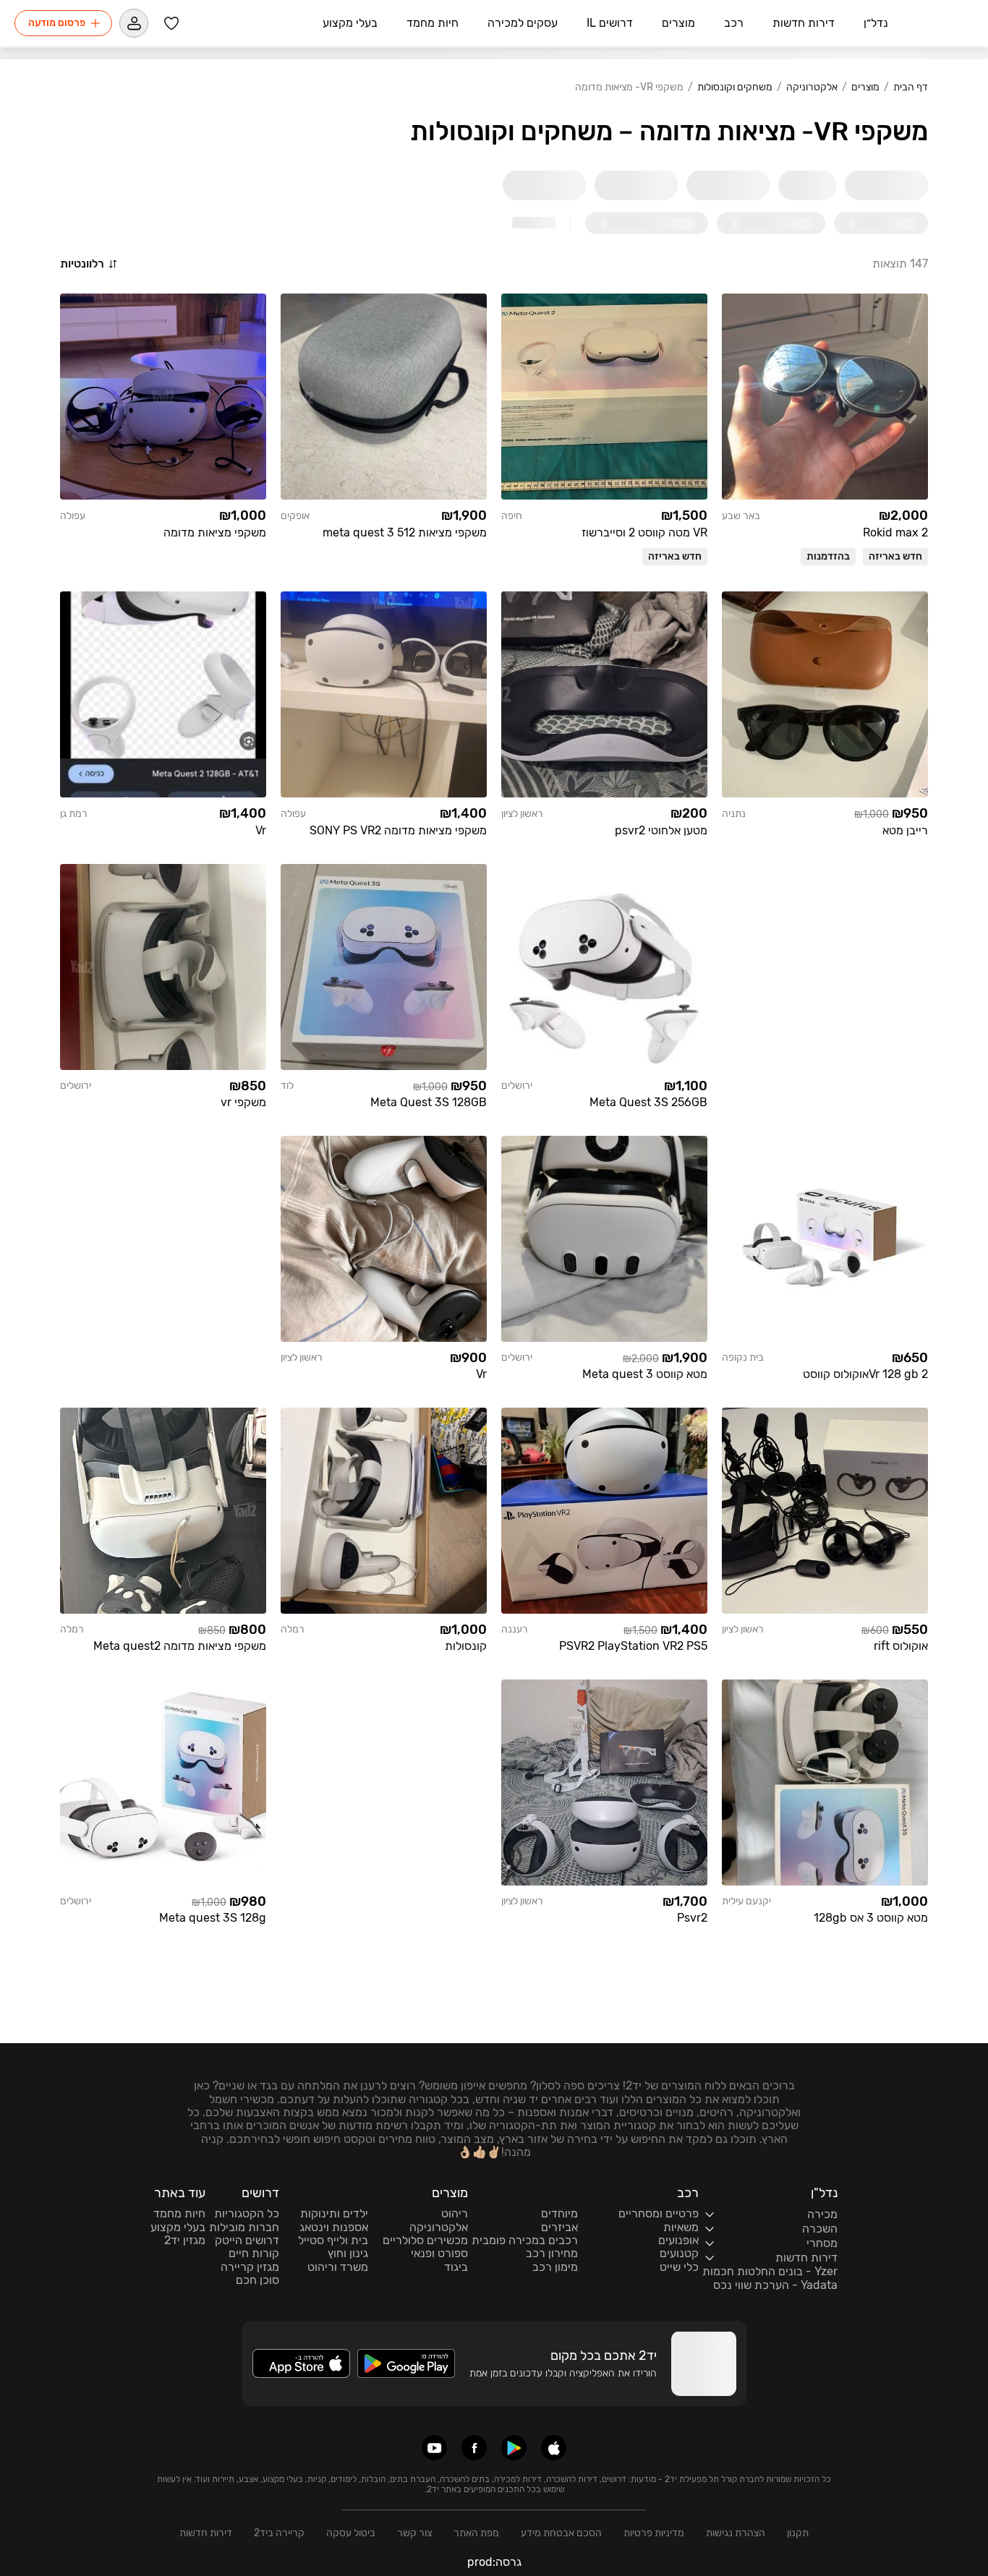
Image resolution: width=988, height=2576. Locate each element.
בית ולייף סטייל (333, 2241)
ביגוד (456, 2267)
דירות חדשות (206, 2533)
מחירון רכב (552, 2254)
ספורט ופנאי (439, 2254)
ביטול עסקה (351, 2533)
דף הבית (911, 87)
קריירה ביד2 (279, 2533)
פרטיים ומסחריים (659, 2214)
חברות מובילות (244, 2228)
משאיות (681, 2228)
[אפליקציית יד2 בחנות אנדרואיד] (514, 2448)
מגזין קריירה (250, 2267)
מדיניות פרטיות (654, 2533)
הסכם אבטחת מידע (561, 2533)
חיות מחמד (179, 2214)
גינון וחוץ (348, 2254)
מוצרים (865, 87)
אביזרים (559, 2228)
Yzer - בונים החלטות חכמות (770, 2272)
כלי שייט (679, 2267)
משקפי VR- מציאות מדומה (629, 87)
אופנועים (678, 2241)
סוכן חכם (257, 2280)
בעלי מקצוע (178, 2228)
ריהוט (455, 2214)
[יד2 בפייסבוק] (474, 2448)
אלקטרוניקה (812, 87)
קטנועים (679, 2254)
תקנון (798, 2533)
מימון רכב (555, 2267)
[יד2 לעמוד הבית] (938, 23)
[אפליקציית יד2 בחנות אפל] (554, 2448)
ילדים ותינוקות (334, 2214)
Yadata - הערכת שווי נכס (775, 2285)
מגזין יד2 (185, 2241)
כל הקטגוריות (247, 2214)
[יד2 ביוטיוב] (434, 2448)
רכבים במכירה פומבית (525, 2241)
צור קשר (414, 2533)
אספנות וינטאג (334, 2228)
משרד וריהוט (338, 2267)
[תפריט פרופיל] (134, 23)
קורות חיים (254, 2254)
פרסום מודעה (57, 23)
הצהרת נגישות (736, 2533)
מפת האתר (476, 2533)
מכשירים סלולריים (425, 2241)
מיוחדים (559, 2214)
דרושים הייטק (247, 2241)
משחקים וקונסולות (735, 87)
